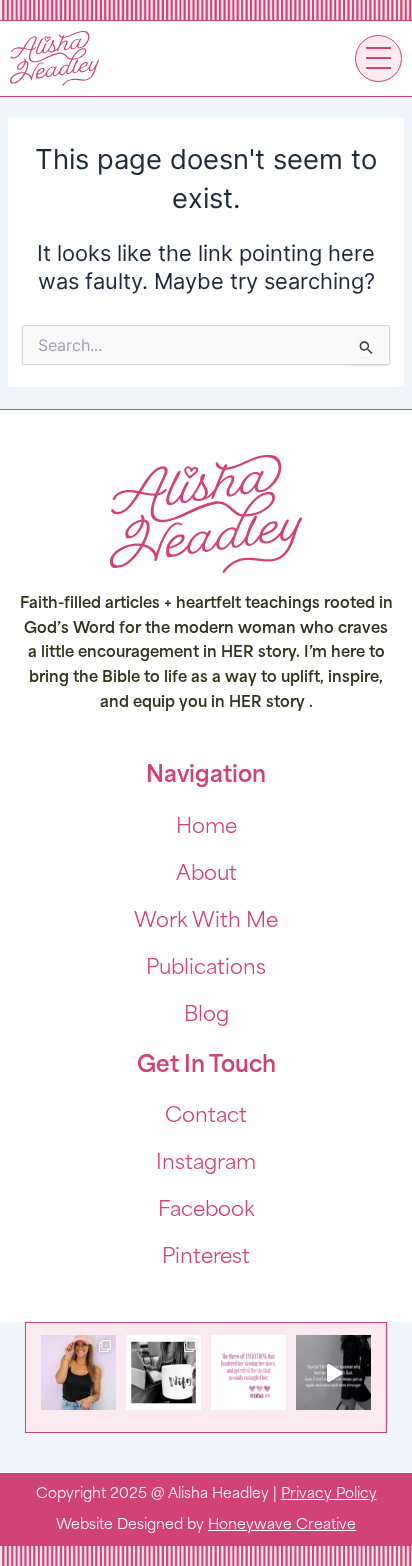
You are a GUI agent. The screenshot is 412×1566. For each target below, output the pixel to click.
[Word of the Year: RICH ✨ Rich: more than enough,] (78, 1372)
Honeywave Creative (282, 1525)
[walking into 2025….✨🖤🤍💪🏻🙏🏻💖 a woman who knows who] (333, 1372)
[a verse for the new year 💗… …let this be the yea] (248, 1372)
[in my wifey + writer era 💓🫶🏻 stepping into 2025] (163, 1372)
